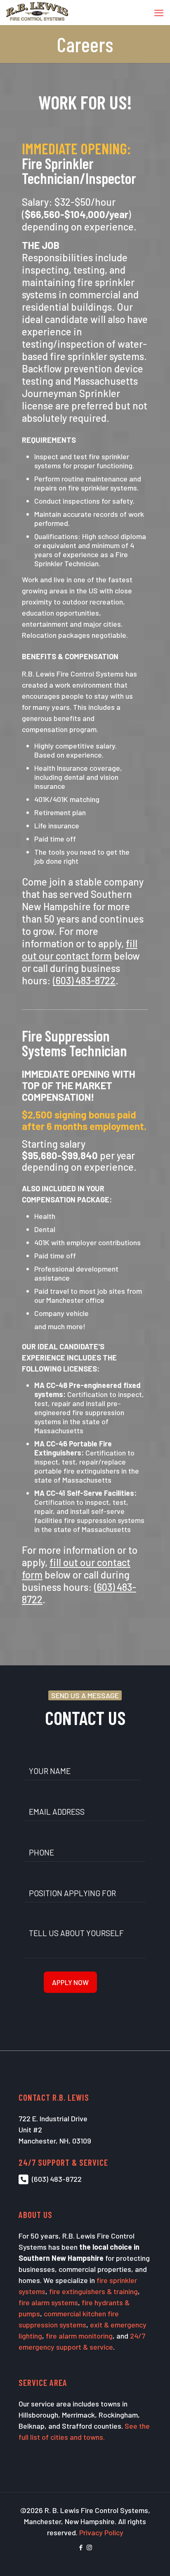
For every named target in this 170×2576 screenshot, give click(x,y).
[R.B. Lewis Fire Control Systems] (37, 12)
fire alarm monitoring (79, 2336)
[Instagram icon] (89, 2547)
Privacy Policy (101, 2532)
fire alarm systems (48, 2302)
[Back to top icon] (153, 2559)
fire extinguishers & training (93, 2291)
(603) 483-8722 (57, 2179)
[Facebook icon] (81, 2547)
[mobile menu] (159, 12)
